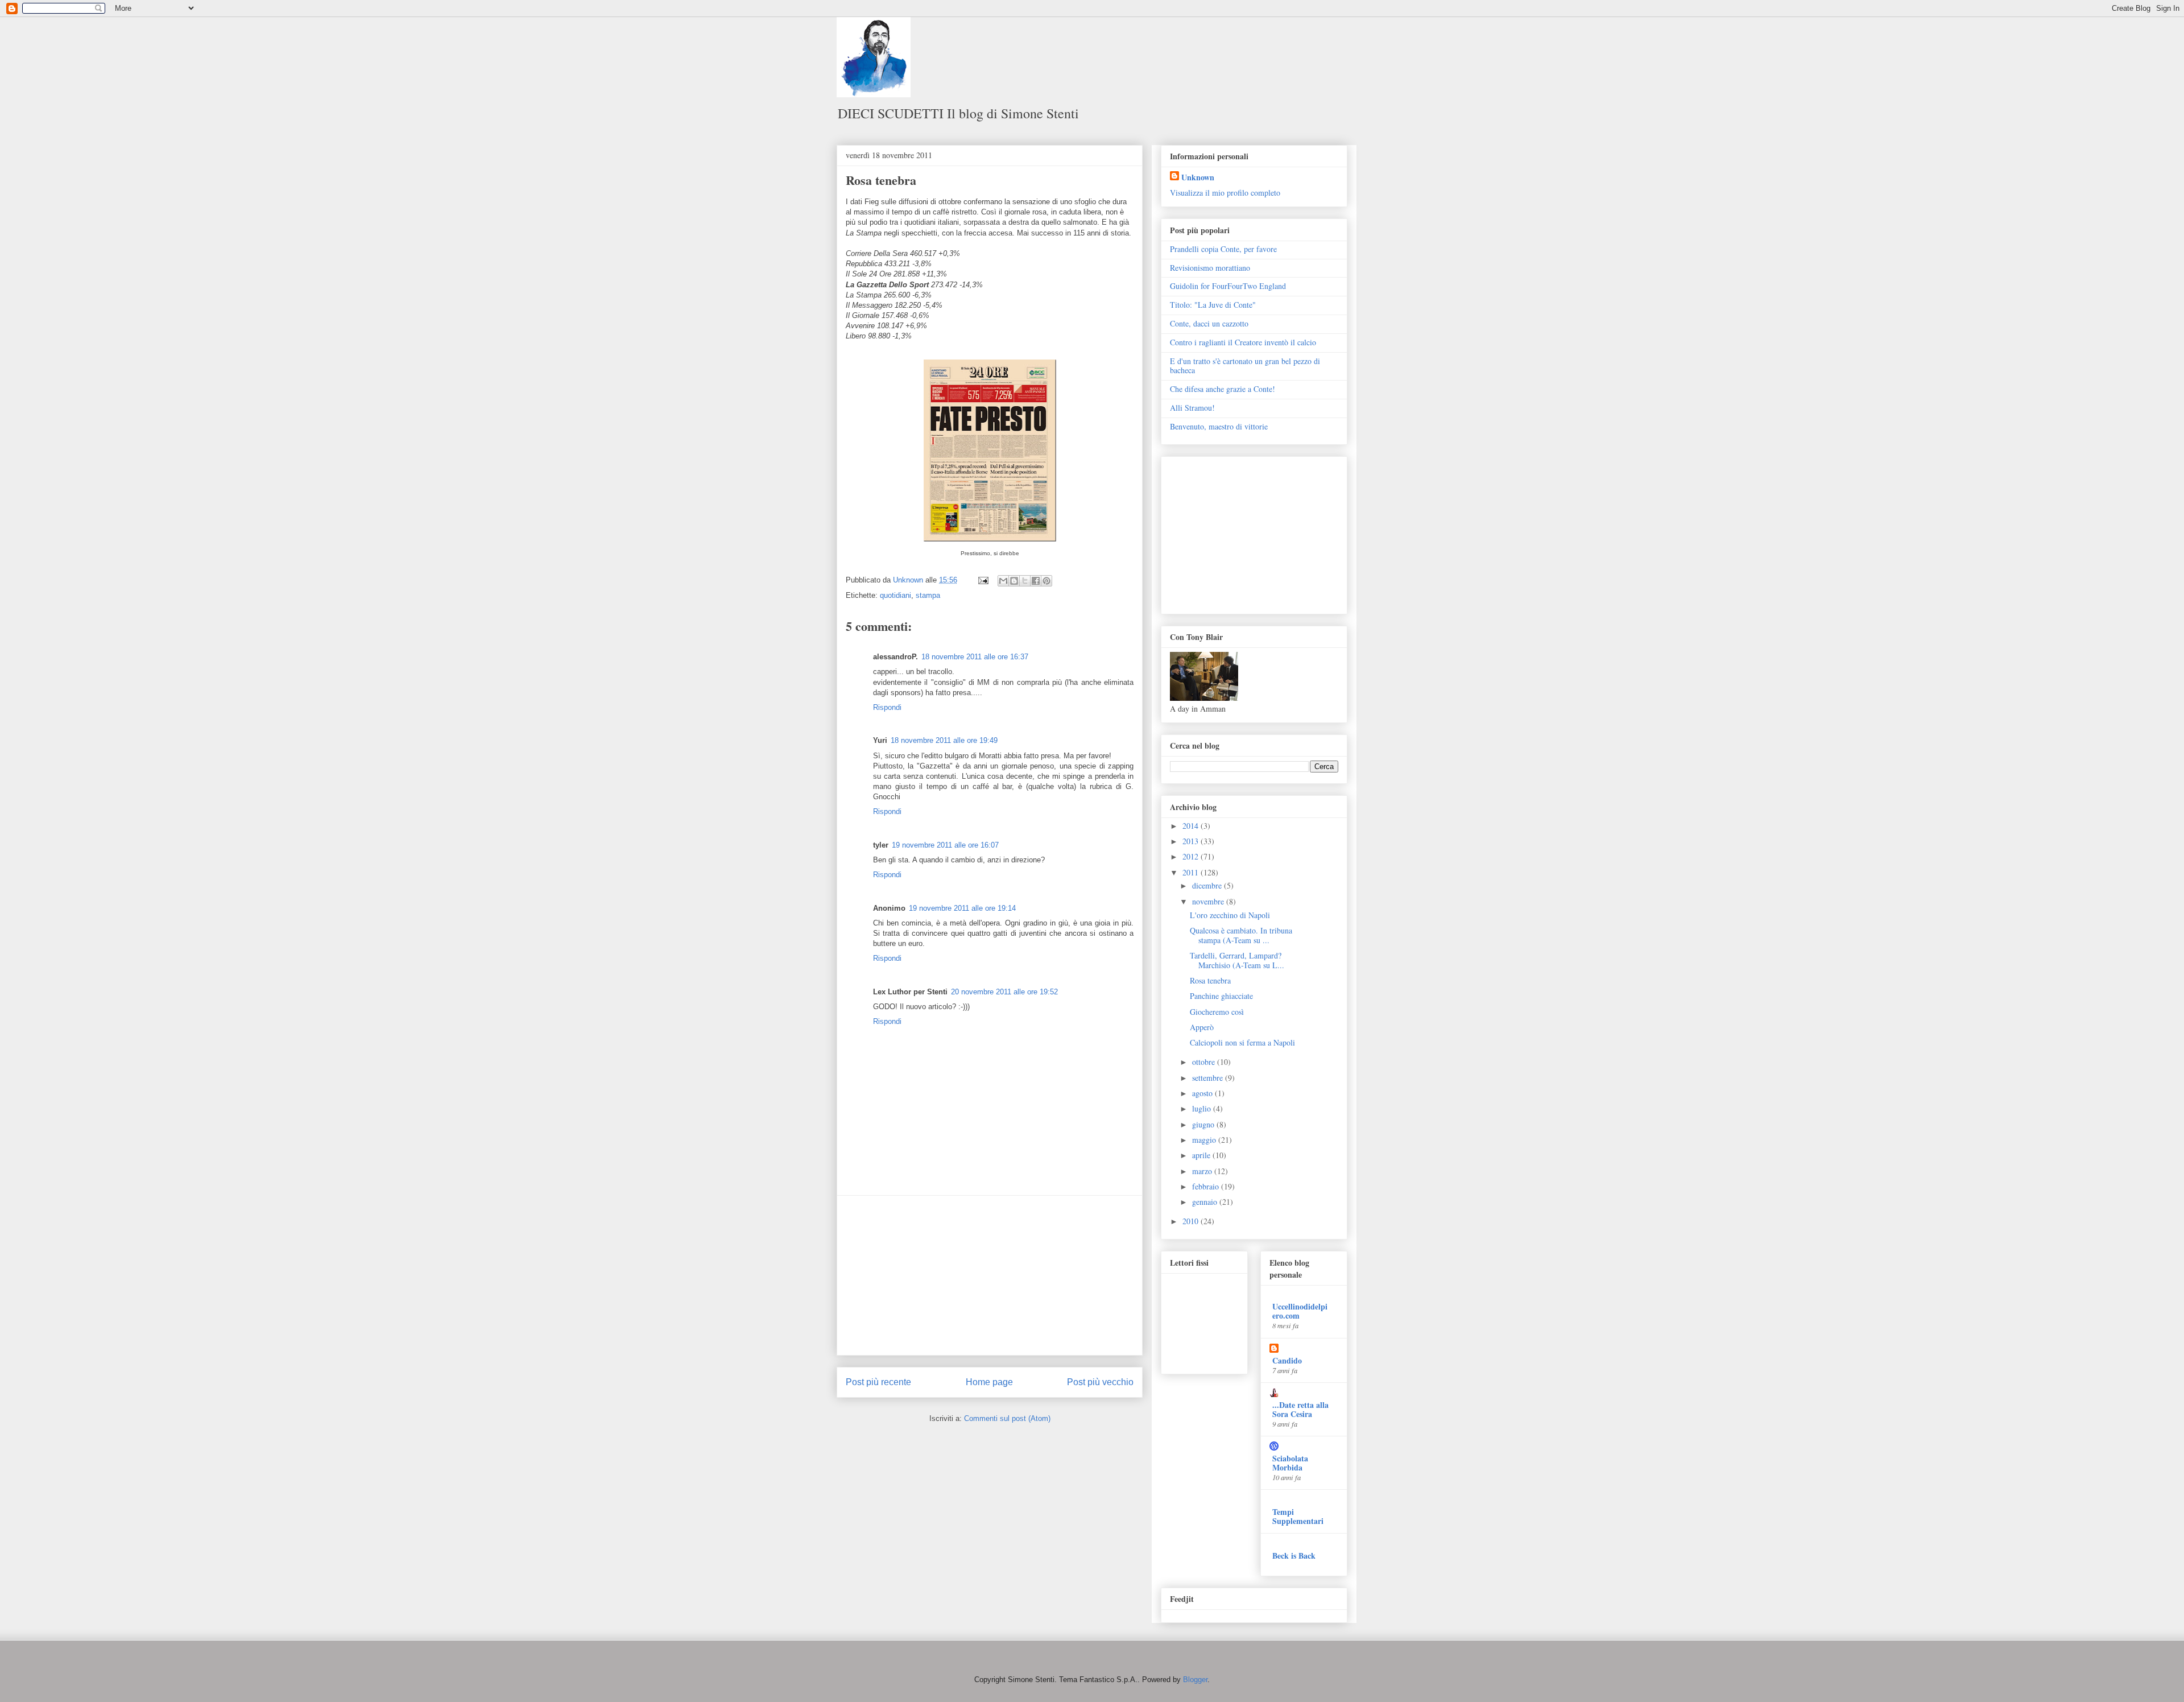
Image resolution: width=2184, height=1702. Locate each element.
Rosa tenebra (1210, 980)
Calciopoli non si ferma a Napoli (1242, 1042)
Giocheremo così (1217, 1012)
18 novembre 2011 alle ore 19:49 (944, 740)
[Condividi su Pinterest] (1046, 581)
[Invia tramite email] (1003, 581)
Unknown (1198, 177)
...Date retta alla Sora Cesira (1300, 1409)
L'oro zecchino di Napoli (1230, 915)
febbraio (1207, 1186)
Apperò (1202, 1027)
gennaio (1206, 1202)
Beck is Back (1294, 1556)
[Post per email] (983, 580)
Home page (989, 1382)
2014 (1192, 826)
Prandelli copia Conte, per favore (1223, 249)
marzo (1203, 1171)
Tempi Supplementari (1298, 1516)
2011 (1192, 872)
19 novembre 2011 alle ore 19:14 (962, 908)
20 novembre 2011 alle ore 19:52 (1004, 992)
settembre (1209, 1078)
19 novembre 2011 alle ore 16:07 (945, 845)
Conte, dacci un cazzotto (1209, 323)
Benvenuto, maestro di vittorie (1219, 426)
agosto (1203, 1093)
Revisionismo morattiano (1210, 268)
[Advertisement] (990, 1275)
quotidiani (895, 595)
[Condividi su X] (1025, 581)
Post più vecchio (1100, 1382)
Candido (1287, 1360)
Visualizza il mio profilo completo (1225, 193)
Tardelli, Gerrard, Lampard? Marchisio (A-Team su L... (1237, 960)
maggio (1205, 1140)
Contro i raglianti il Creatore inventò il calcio (1243, 342)
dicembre (1208, 885)
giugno (1204, 1124)
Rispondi (887, 707)
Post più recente (878, 1382)
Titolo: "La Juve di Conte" (1213, 305)
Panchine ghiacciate (1221, 996)
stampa (928, 595)
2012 (1192, 856)
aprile (1202, 1155)
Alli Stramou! (1192, 408)
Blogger (1195, 1680)
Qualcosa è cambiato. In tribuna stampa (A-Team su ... (1241, 935)
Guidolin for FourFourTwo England (1228, 286)
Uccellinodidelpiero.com (1300, 1311)
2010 (1192, 1221)
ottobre (1205, 1062)
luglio (1203, 1108)
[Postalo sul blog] (1014, 581)
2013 (1192, 841)
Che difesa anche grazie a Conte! (1223, 389)
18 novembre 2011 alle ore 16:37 (975, 657)
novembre (1209, 901)
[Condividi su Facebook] (1036, 581)
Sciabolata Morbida (1290, 1463)
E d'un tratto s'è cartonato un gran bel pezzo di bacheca (1245, 366)
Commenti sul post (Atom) (1007, 1418)
